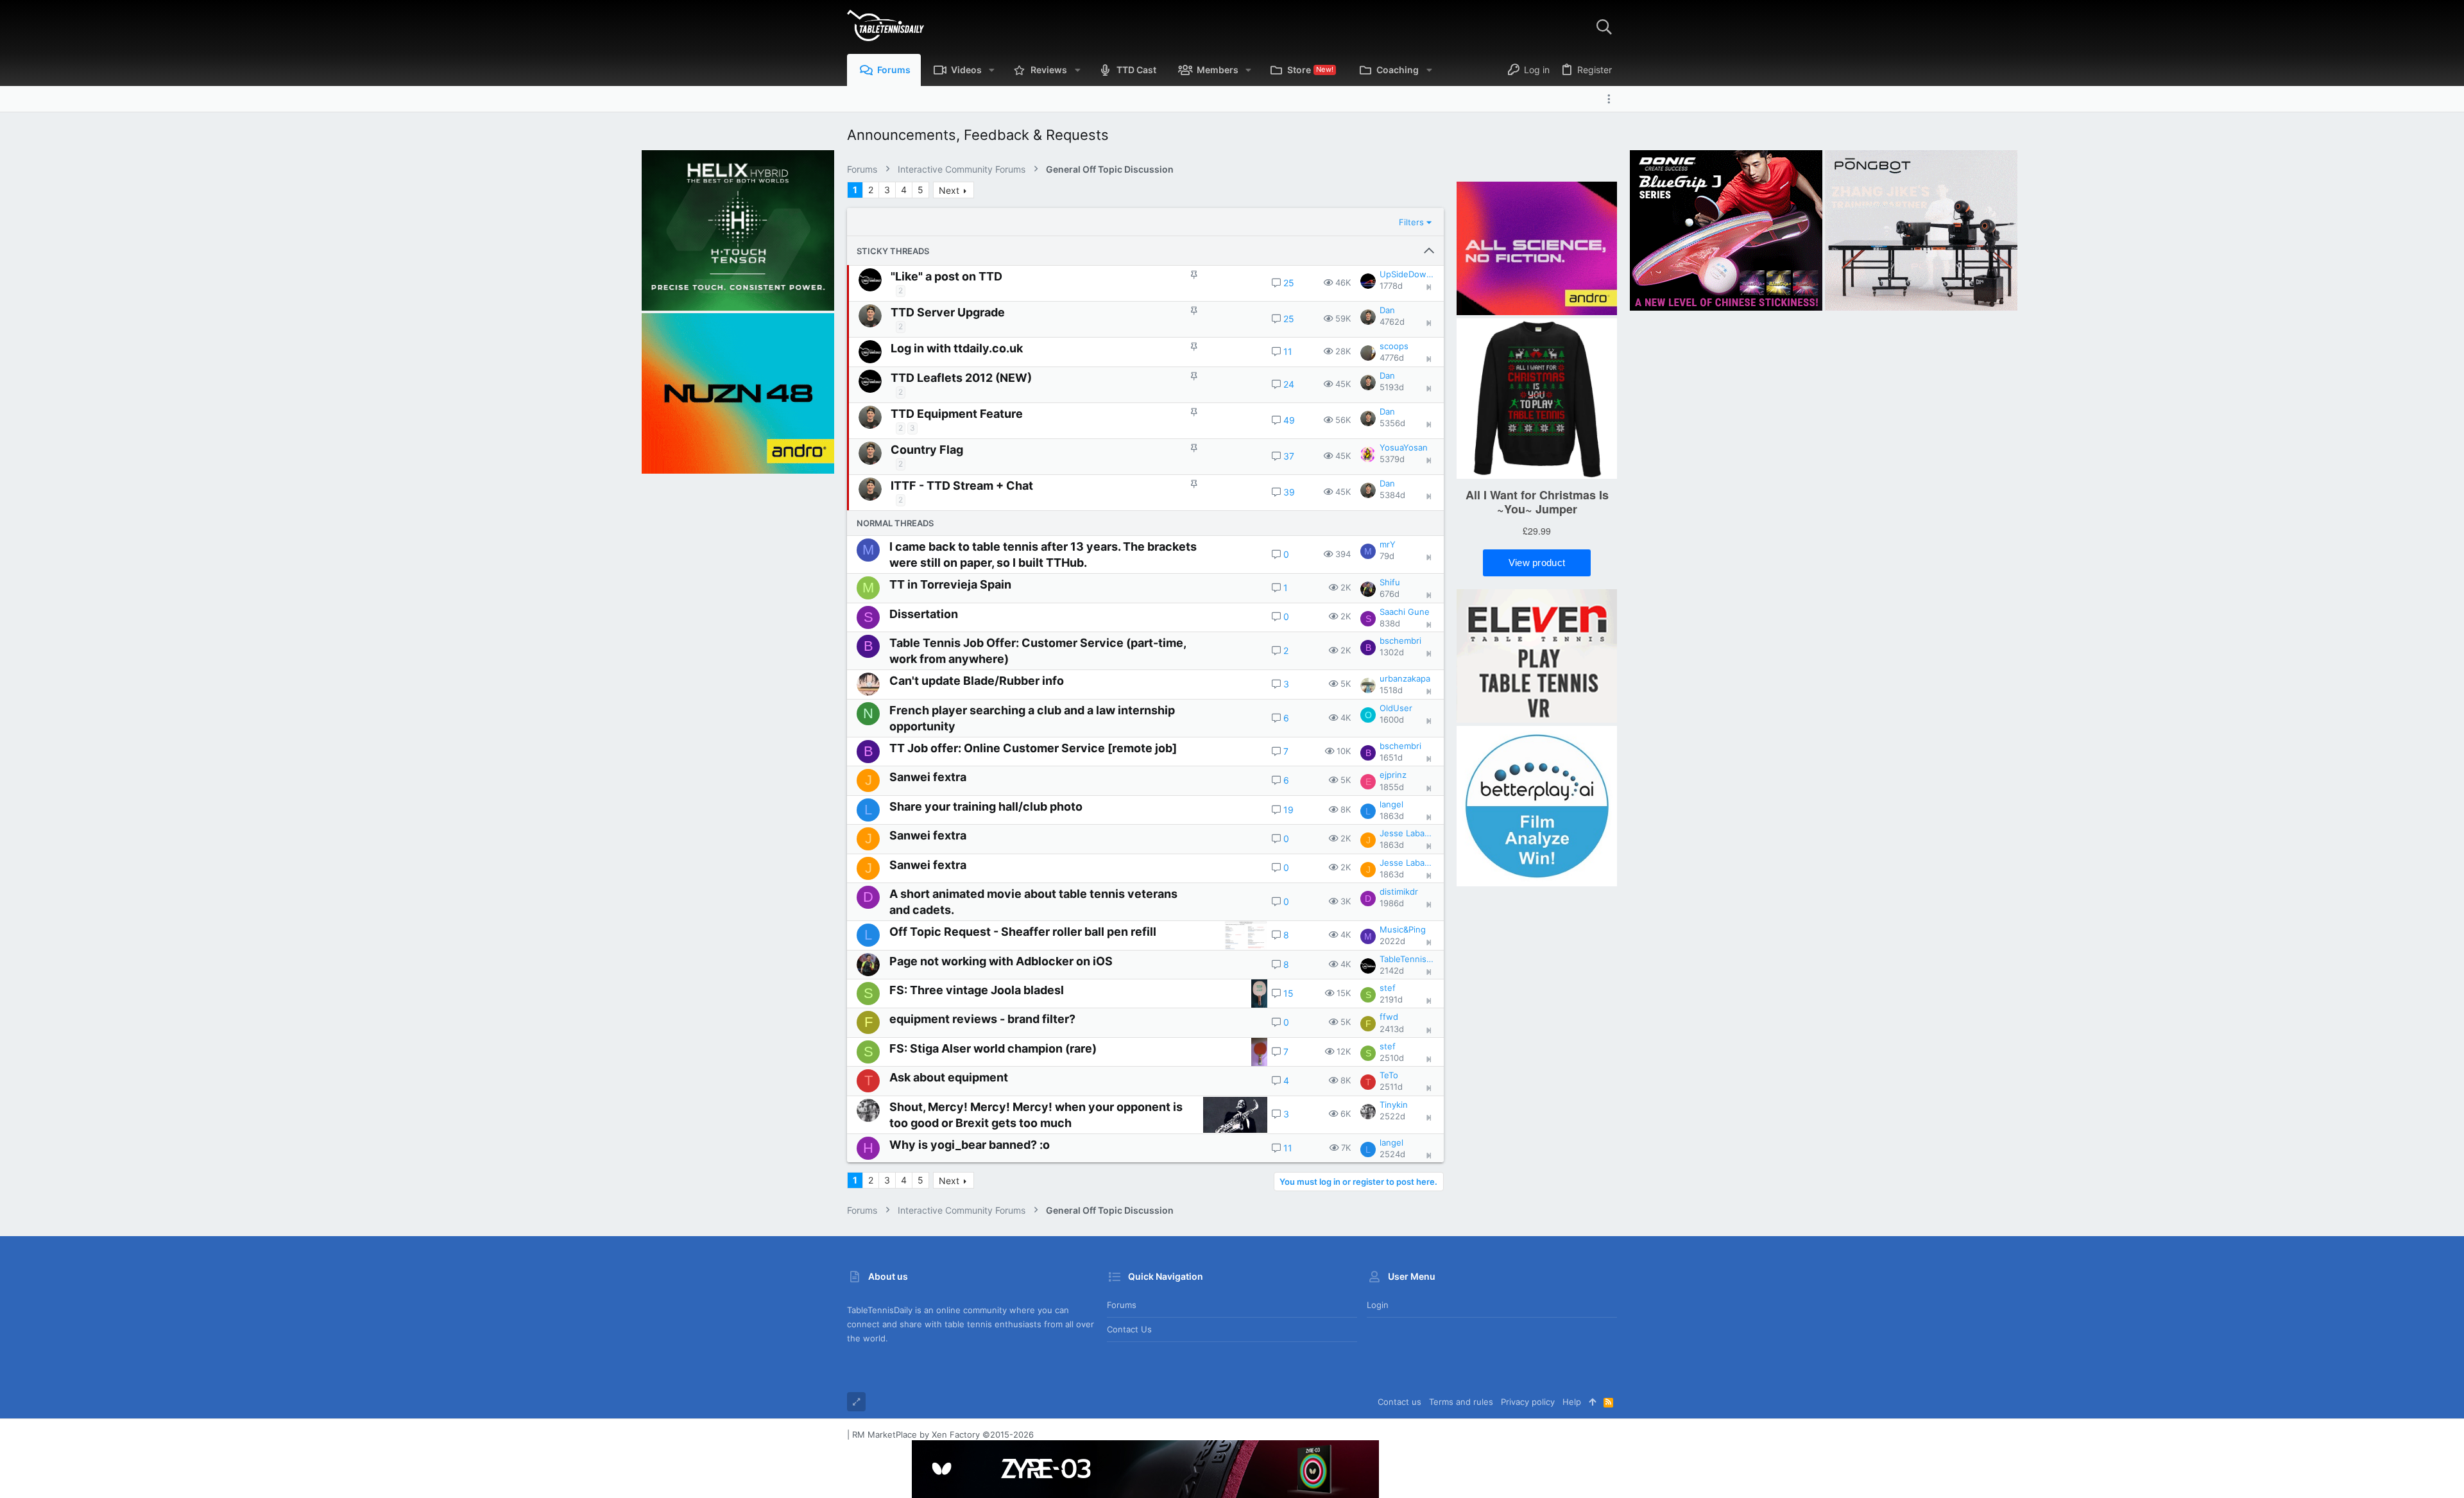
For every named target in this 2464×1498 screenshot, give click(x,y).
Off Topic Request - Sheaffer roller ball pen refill (1023, 932)
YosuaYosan (1404, 447)
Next (949, 190)
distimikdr (1399, 891)
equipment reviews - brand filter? (982, 1019)
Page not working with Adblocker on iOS (1001, 961)
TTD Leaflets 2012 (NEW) (961, 378)
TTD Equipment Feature (957, 414)
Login (1378, 1305)
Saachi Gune (1405, 612)
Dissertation (924, 614)
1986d (1392, 903)
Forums (1122, 1305)
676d (1390, 594)
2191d (1391, 999)
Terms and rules (1461, 1402)
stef (1388, 988)
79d (1387, 556)
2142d (1392, 970)
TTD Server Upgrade (948, 312)
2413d (1392, 1029)
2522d (1392, 1116)
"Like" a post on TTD (946, 276)
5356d (1392, 423)
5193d (1392, 387)
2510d (1392, 1058)
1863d (1392, 816)
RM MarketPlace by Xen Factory (943, 1434)
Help (1572, 1402)
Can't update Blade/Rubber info (977, 681)
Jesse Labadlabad (1407, 833)
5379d (1392, 459)
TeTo (1389, 1075)
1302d (1392, 652)
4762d (1392, 322)
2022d (1392, 941)
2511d (1391, 1087)
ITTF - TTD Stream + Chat (962, 486)
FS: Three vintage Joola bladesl (977, 990)
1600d (1392, 719)
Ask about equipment (949, 1077)
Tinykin (1394, 1105)
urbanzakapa (1405, 678)
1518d (1391, 690)
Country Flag (927, 450)
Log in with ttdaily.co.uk (957, 348)
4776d (1392, 357)
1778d (1391, 286)
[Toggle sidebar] (1612, 99)
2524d (1392, 1154)
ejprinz (1393, 775)
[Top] (1592, 1402)
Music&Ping (1403, 929)
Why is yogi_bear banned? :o (970, 1145)
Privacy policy (1528, 1402)
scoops (1394, 346)
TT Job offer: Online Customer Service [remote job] (1033, 748)
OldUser (1396, 708)
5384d (1392, 495)
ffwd (1389, 1017)
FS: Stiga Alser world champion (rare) (993, 1048)
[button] (992, 70)
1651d (1391, 757)
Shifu (1390, 582)
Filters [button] (1411, 222)
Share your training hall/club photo (986, 806)
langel (1391, 804)
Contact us (1129, 1329)
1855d (1392, 787)
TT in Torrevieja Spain (950, 584)
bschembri (1400, 641)
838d (1390, 623)
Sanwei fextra (928, 777)
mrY (1388, 544)
